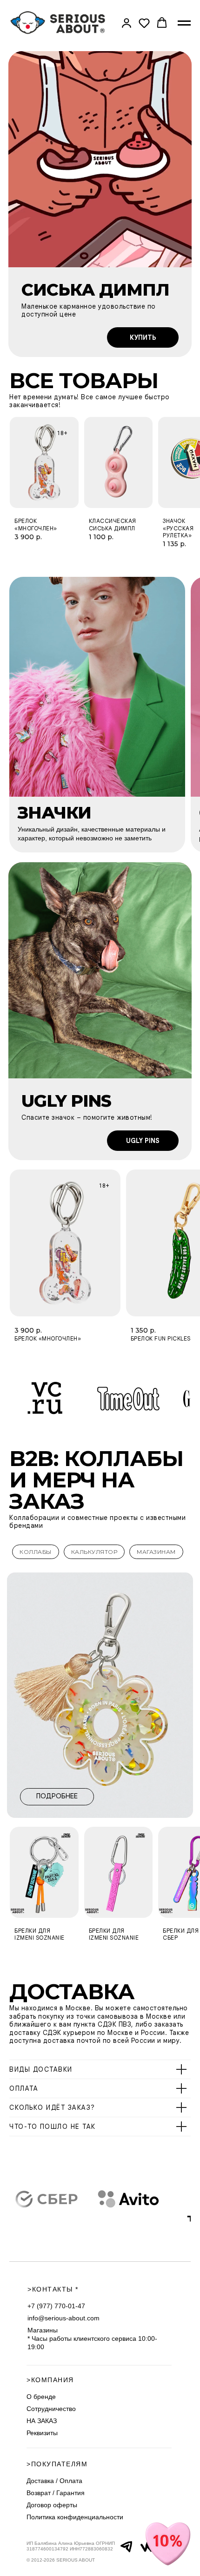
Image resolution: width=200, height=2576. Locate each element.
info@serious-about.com (63, 2318)
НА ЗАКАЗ (42, 2421)
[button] (127, 23)
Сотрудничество (51, 2409)
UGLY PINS (143, 1141)
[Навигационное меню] (184, 23)
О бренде (41, 2397)
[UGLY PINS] (100, 970)
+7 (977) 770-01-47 (56, 2306)
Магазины (43, 2330)
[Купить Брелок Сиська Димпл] (100, 159)
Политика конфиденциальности (75, 2517)
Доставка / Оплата (54, 2481)
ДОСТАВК (63, 1991)
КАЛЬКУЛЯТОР (94, 1552)
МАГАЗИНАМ (156, 1552)
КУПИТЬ (143, 337)
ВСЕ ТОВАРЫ (84, 380)
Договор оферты (52, 2505)
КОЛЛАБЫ (36, 1552)
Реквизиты (42, 2433)
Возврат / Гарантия (56, 2493)
